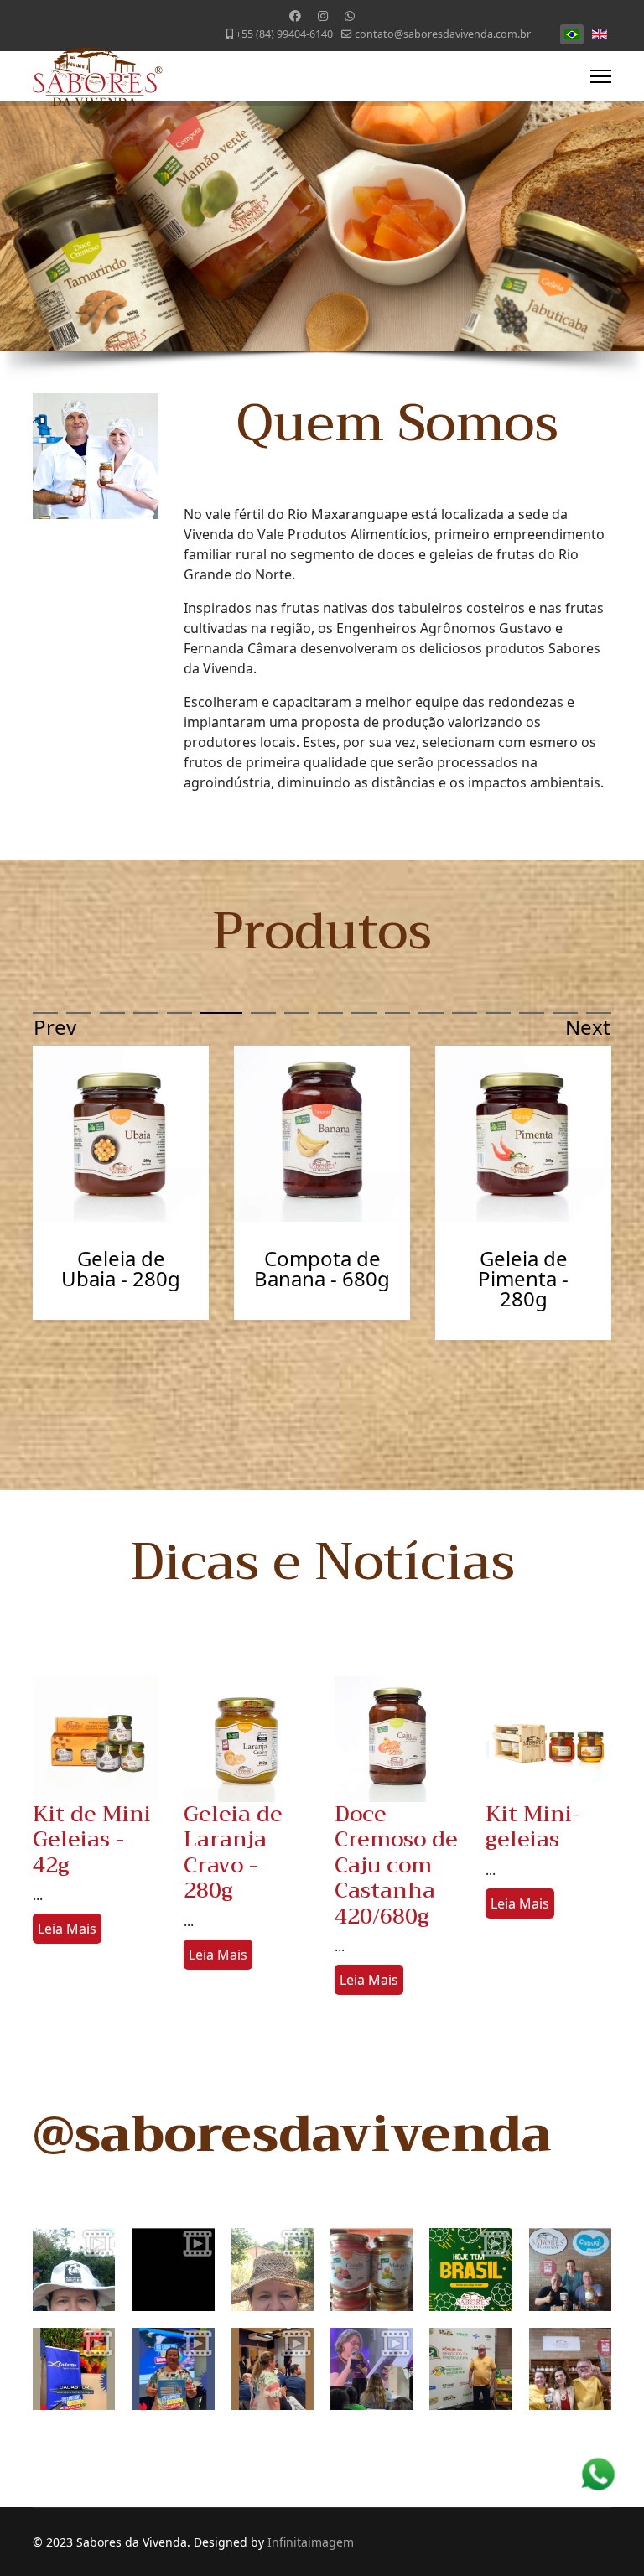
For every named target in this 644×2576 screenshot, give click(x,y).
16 (565, 1013)
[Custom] (350, 16)
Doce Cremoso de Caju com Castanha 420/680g (396, 1866)
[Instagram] (323, 16)
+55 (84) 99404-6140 (284, 34)
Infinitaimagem (311, 2542)
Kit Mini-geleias (533, 1827)
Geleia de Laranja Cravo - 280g (233, 1853)
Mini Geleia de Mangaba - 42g (322, 1269)
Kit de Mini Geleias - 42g (92, 1840)
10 (364, 1013)
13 (465, 1013)
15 (532, 1013)
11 (397, 1013)
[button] (56, 1739)
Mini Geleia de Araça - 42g (523, 1269)
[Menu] (601, 76)
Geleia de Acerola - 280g (121, 1269)
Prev (55, 1026)
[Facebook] (295, 16)
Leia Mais (67, 1929)
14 (498, 1013)
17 (599, 1013)
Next (588, 1026)
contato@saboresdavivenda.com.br (443, 34)
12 (431, 1013)
